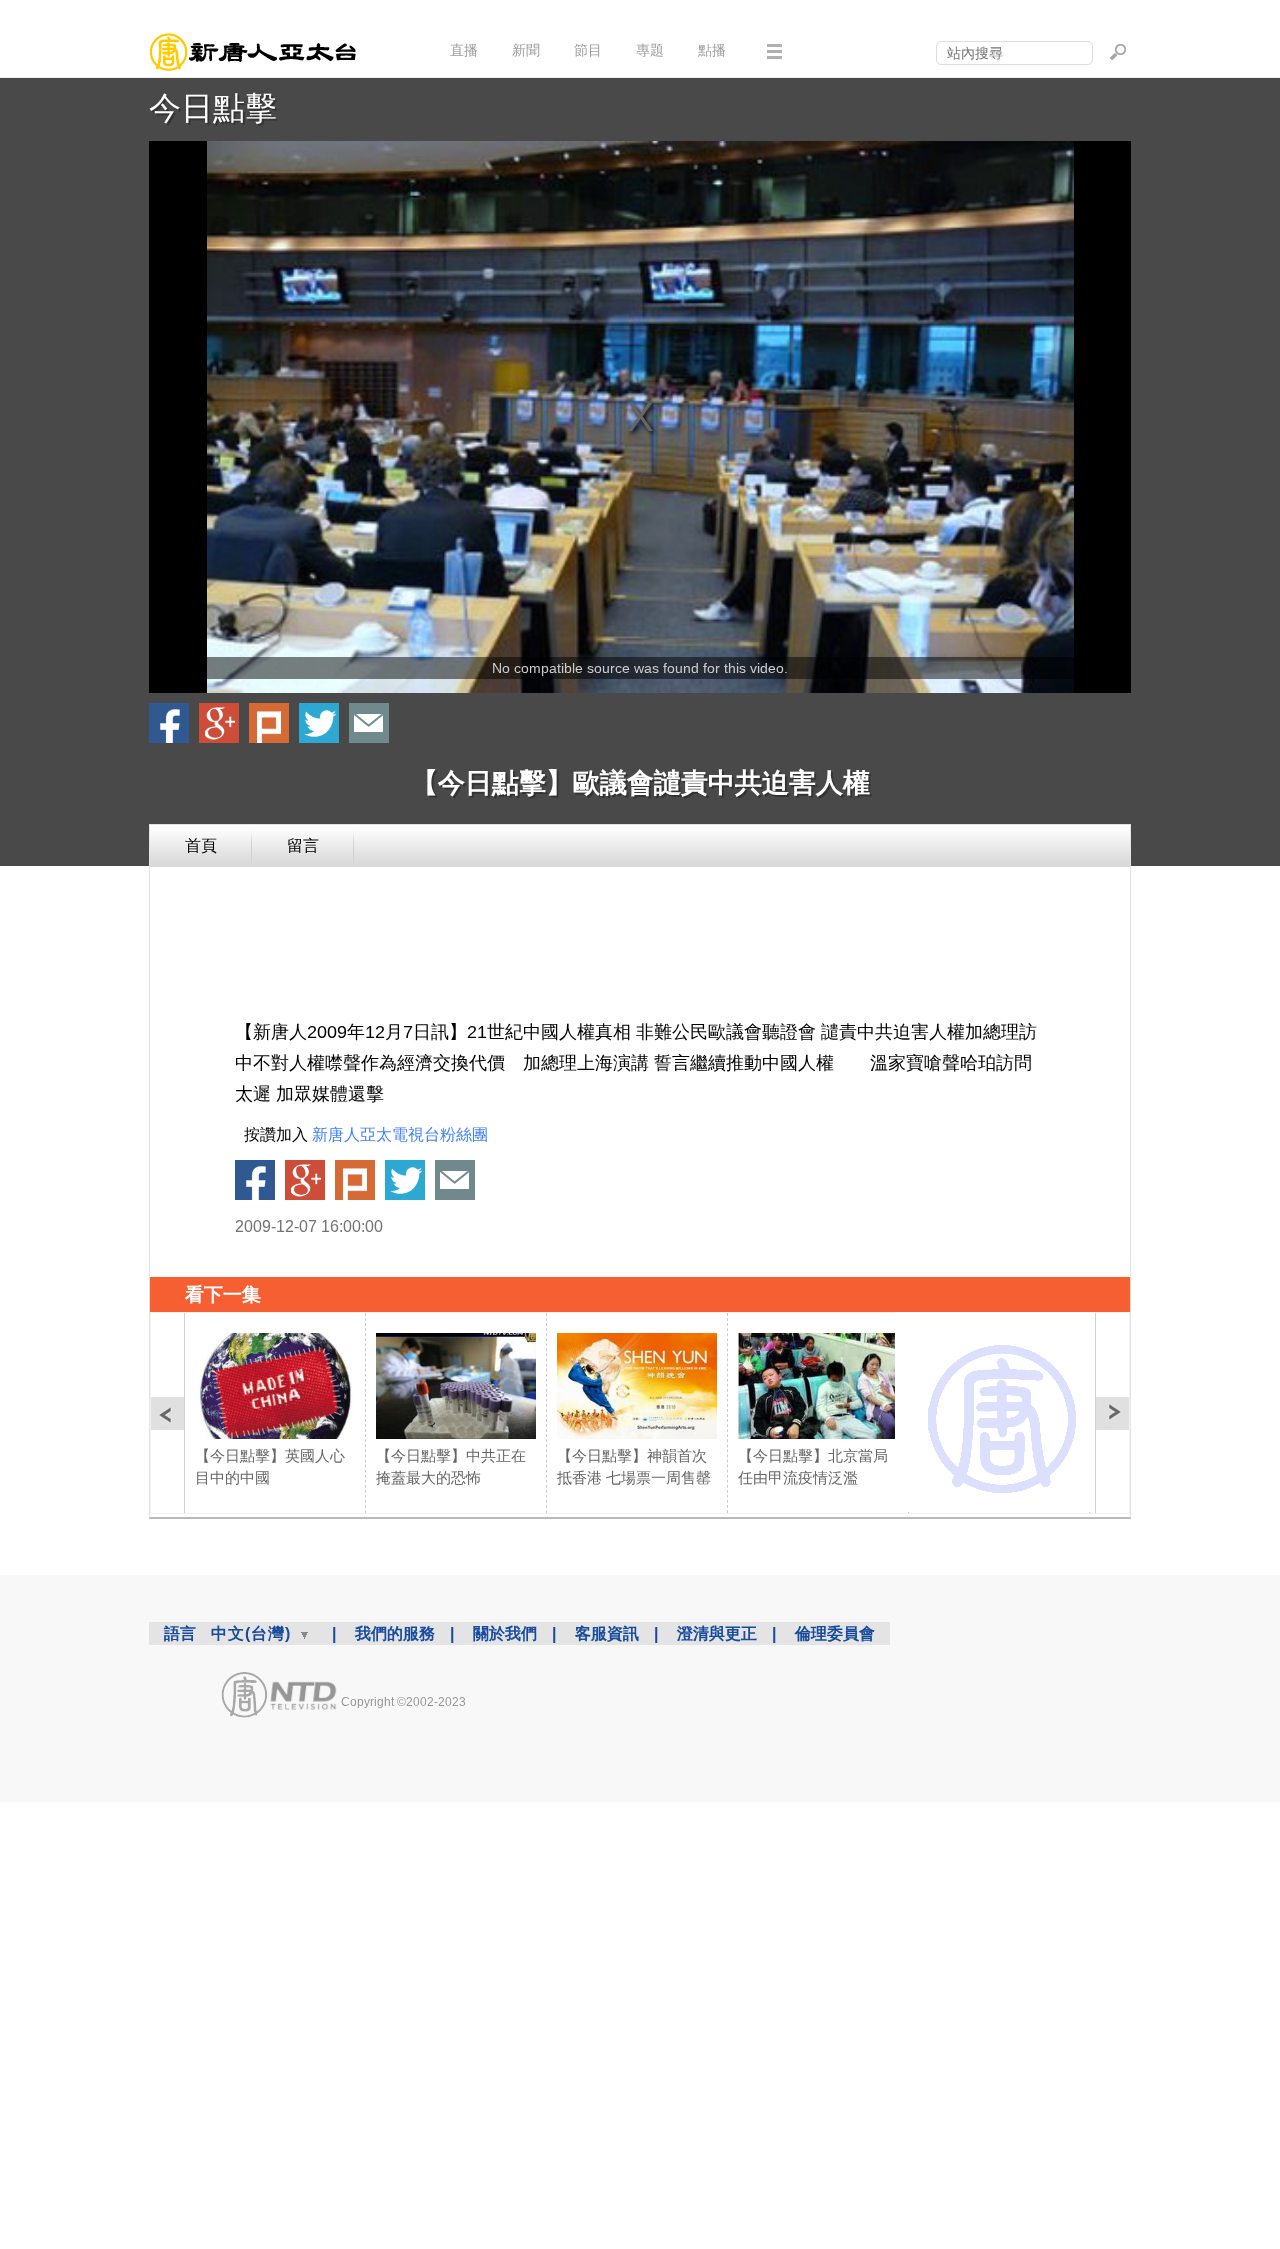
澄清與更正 (717, 1633)
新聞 (526, 50)
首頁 (201, 845)
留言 (303, 845)
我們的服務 (395, 1633)
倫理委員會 (835, 1633)
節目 (588, 50)
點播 (712, 50)
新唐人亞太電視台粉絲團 (400, 1134)
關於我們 (505, 1633)
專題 (650, 50)
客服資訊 (607, 1633)
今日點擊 (213, 108)
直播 (464, 50)
